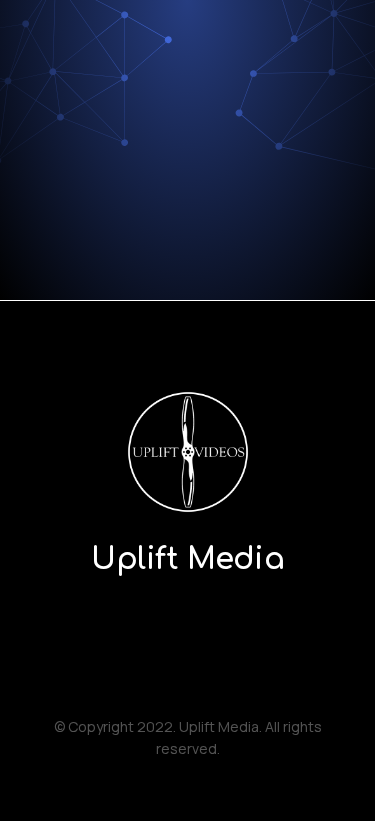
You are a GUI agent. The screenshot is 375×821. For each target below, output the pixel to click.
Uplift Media (187, 559)
